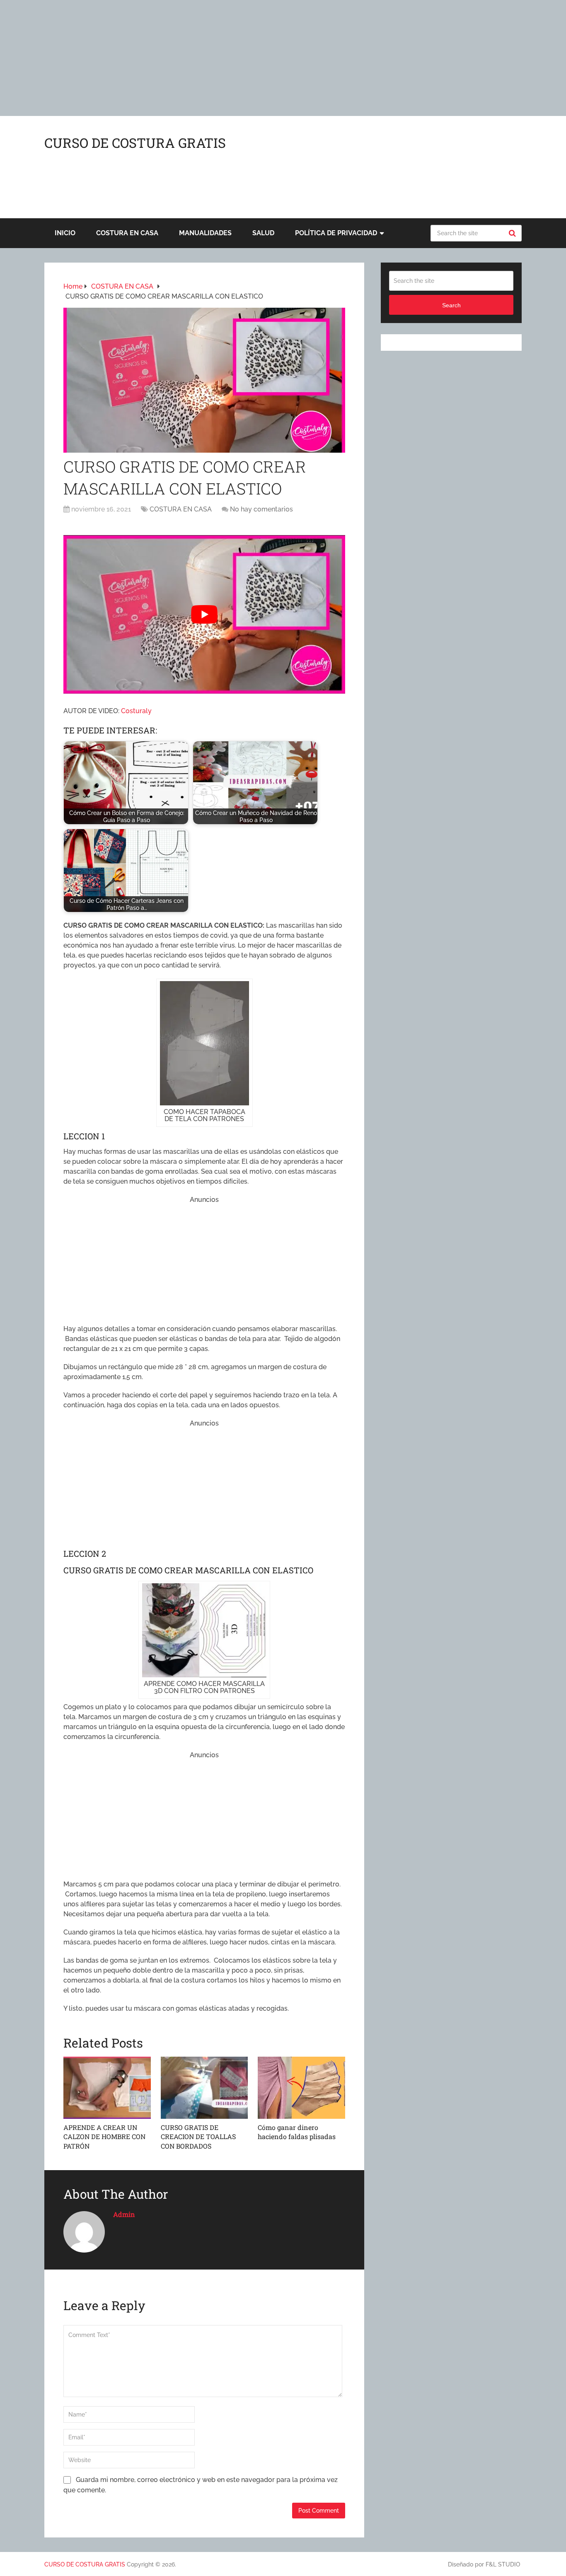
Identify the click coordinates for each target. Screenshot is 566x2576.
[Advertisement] (249, 58)
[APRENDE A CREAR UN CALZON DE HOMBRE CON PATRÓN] (107, 2088)
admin (124, 2214)
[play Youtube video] (204, 614)
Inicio (65, 233)
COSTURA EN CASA (127, 233)
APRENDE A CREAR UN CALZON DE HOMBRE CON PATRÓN (104, 2137)
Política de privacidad (336, 233)
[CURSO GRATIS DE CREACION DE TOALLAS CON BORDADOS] (204, 2088)
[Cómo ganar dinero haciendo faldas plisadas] (301, 2088)
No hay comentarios (261, 509)
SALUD (263, 233)
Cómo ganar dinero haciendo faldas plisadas (297, 2132)
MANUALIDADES (205, 233)
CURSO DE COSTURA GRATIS (135, 143)
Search (513, 233)
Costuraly (136, 711)
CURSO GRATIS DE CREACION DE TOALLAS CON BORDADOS (198, 2137)
